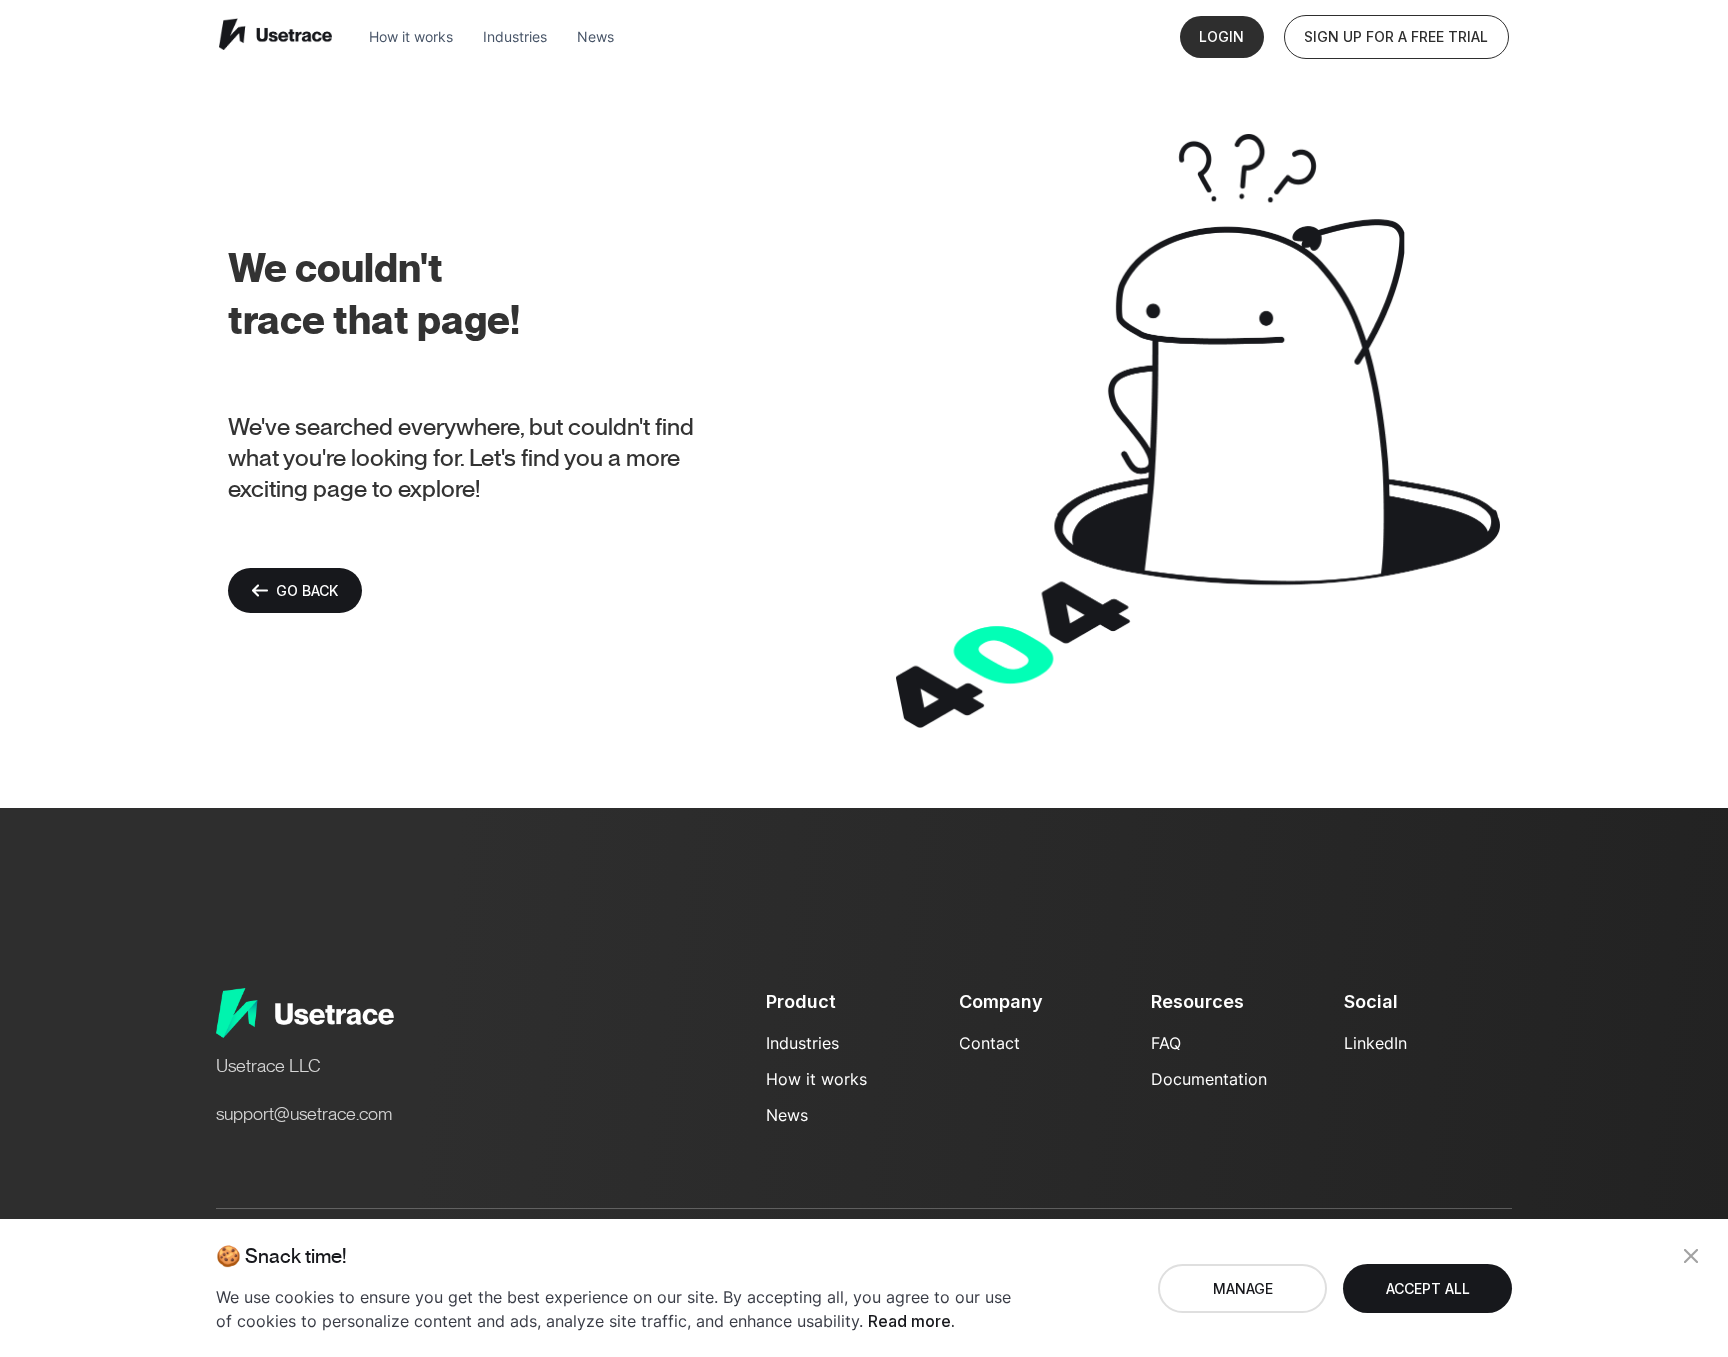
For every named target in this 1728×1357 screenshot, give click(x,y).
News (595, 36)
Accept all (1428, 1288)
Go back (307, 590)
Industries (515, 36)
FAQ (1166, 1043)
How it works (411, 36)
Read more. (911, 1321)
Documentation (1209, 1079)
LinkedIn (1375, 1043)
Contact (989, 1043)
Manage (1243, 1288)
